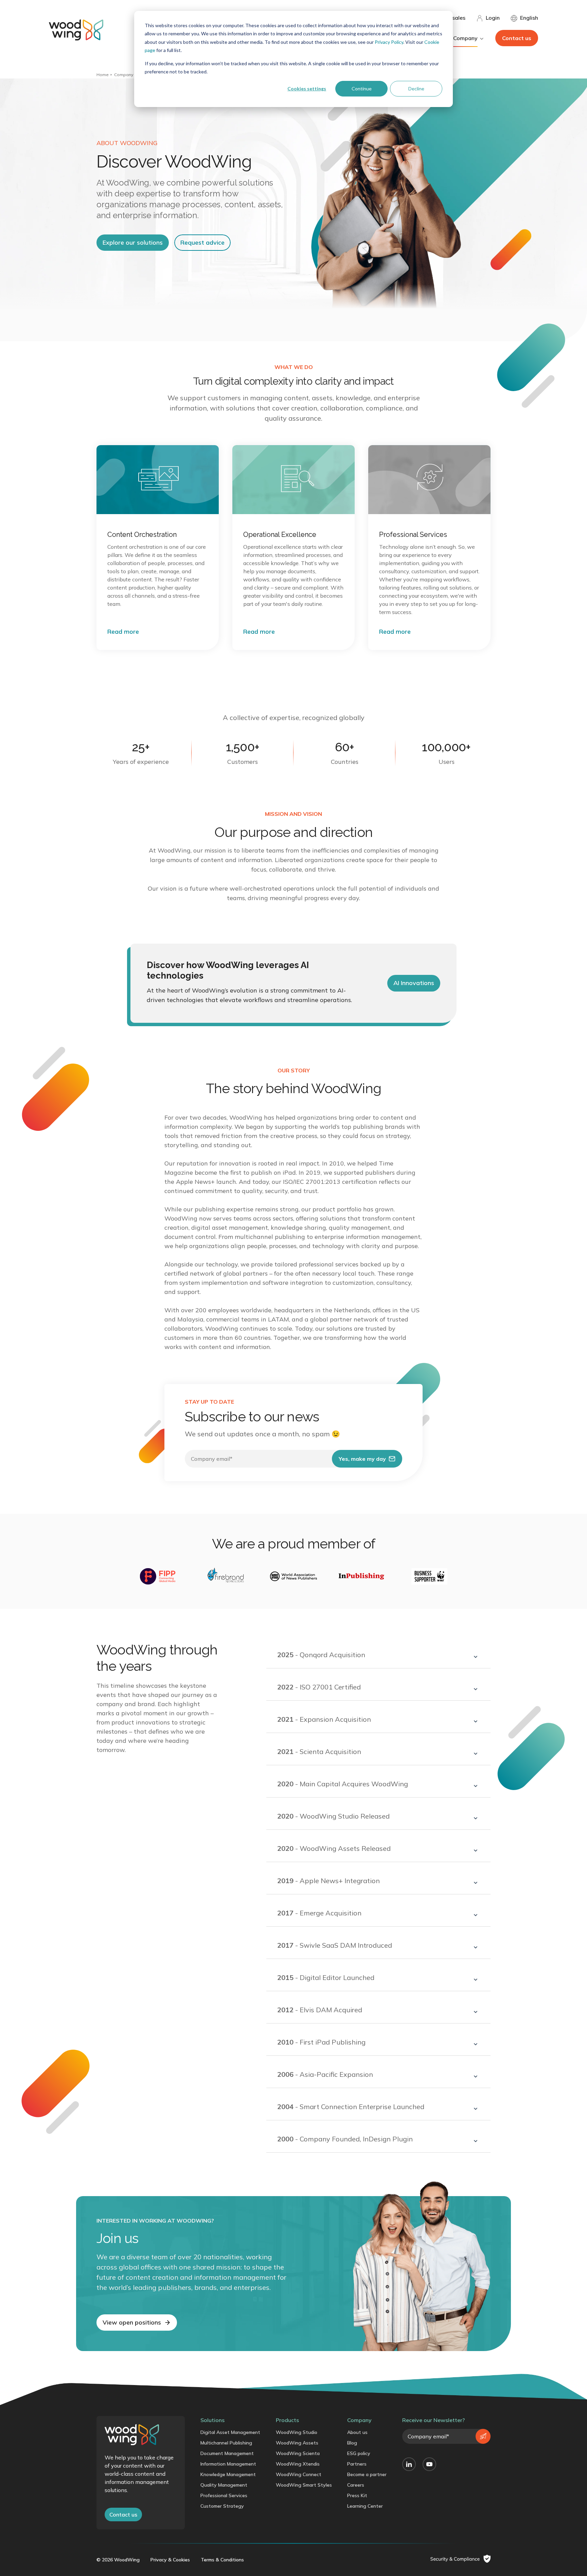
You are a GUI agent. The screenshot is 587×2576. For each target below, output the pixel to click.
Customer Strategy (222, 2506)
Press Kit (357, 2495)
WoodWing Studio (297, 2432)
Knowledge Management (228, 2474)
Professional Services (224, 2495)
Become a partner (367, 2474)
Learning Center (365, 2506)
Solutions (212, 2420)
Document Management (227, 2453)
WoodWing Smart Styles (304, 2485)
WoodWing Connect (299, 2474)
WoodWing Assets (297, 2443)
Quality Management (224, 2485)
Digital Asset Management (230, 2432)
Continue (362, 89)
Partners (357, 2464)
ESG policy (359, 2453)
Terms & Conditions (222, 2560)
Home (103, 75)
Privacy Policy (389, 42)
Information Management (228, 2464)
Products (287, 2420)
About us (357, 2432)
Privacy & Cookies (170, 2560)
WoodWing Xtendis (298, 2464)
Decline (416, 89)
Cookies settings (307, 89)
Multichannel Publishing (226, 2443)
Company (124, 75)
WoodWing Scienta (298, 2453)
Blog (352, 2443)
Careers (356, 2485)
